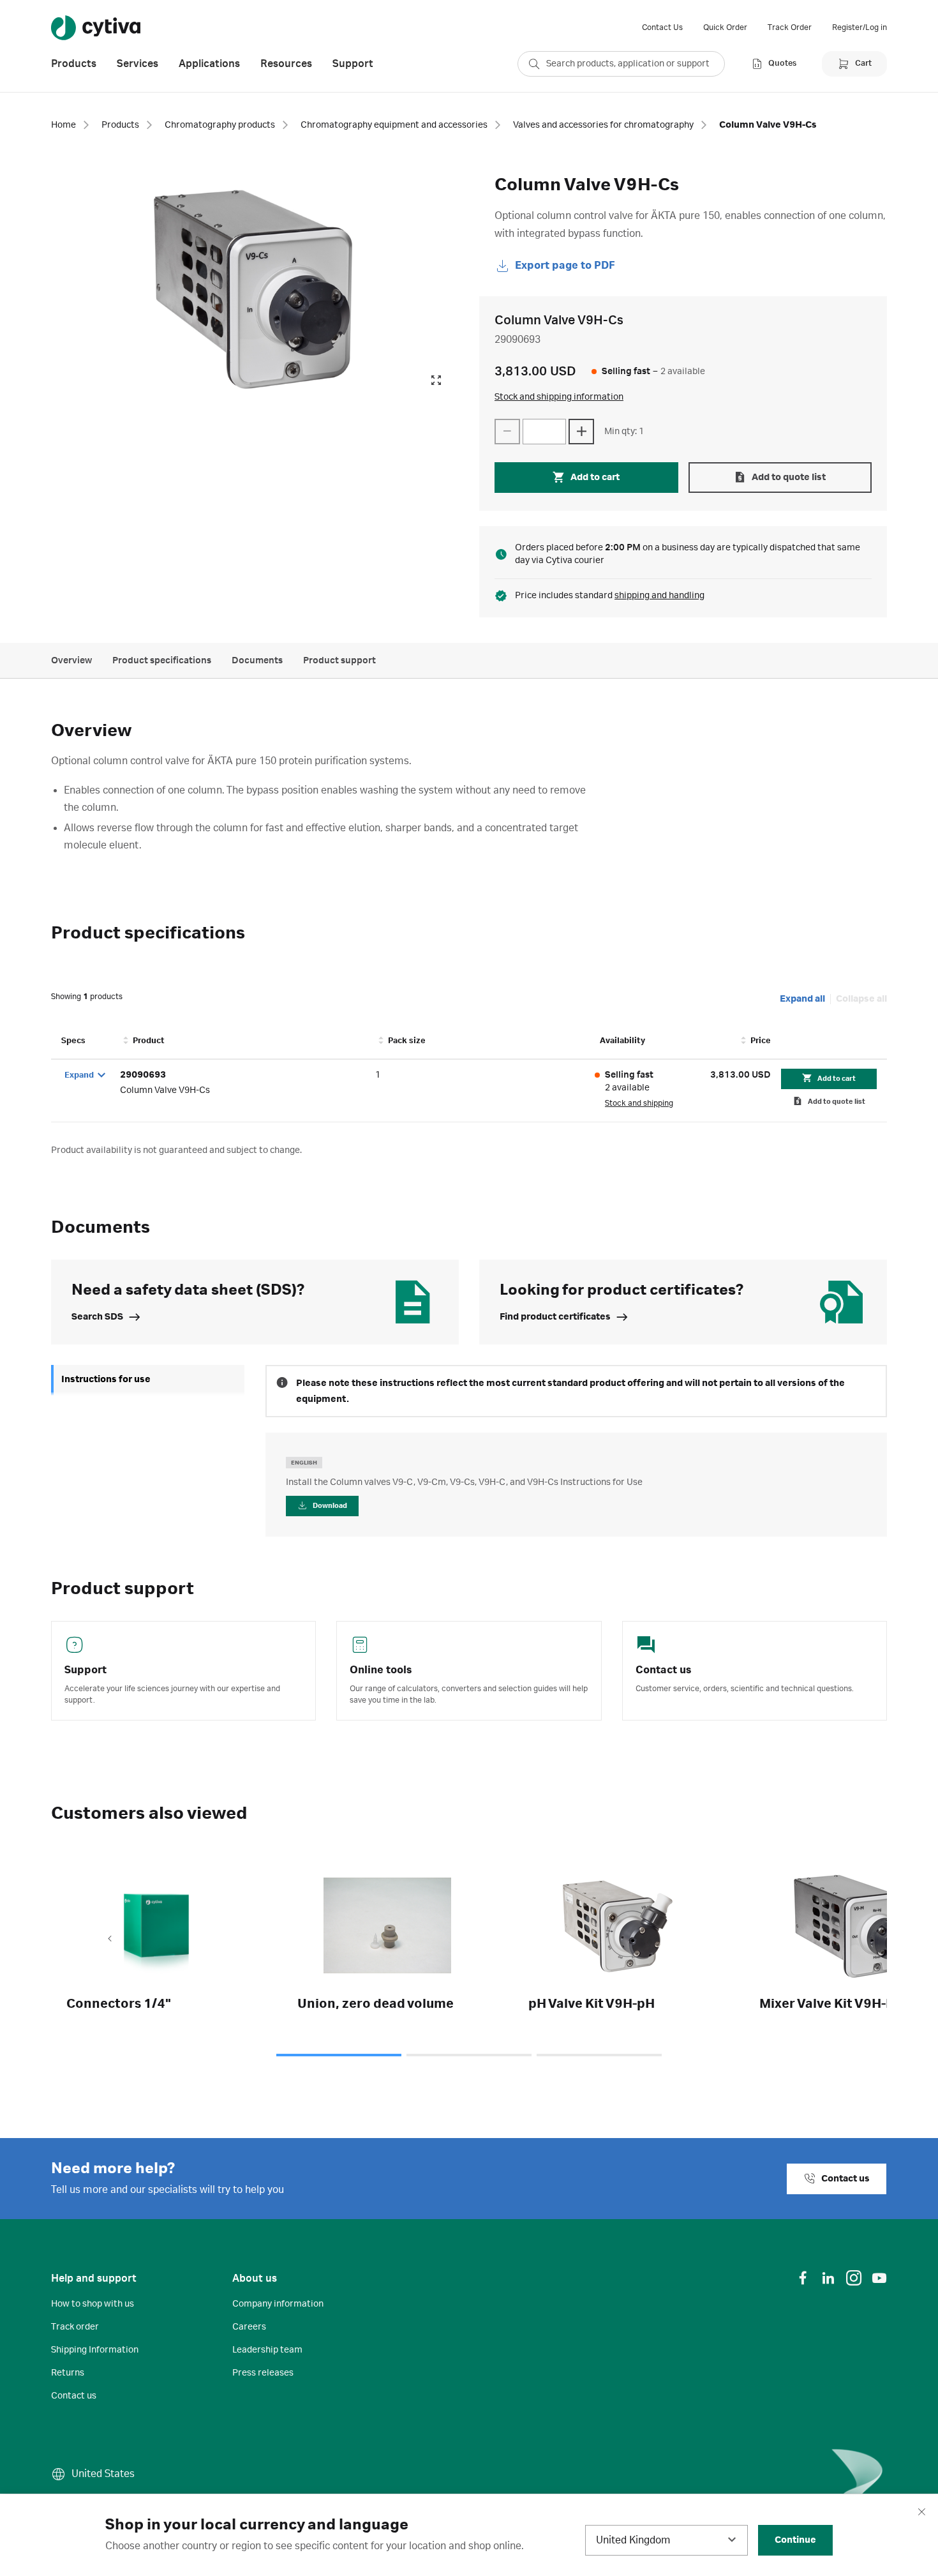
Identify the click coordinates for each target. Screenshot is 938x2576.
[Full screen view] (436, 380)
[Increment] (581, 432)
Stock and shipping (639, 1103)
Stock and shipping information (559, 397)
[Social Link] (803, 2278)
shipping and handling (659, 596)
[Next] (828, 1940)
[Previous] (110, 1940)
